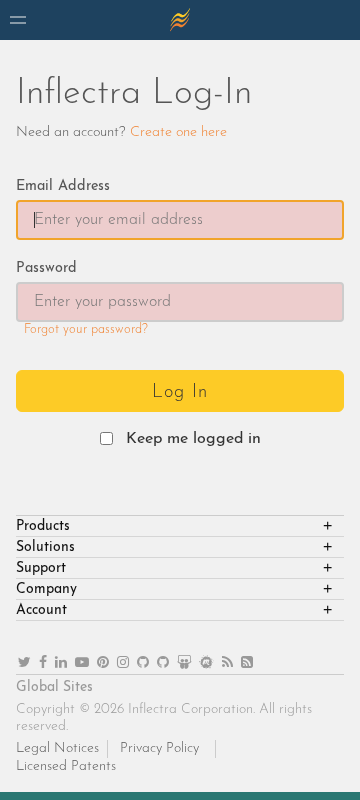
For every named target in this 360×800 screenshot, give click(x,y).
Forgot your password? (86, 329)
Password (46, 268)
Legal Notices (57, 748)
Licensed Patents (66, 766)
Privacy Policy (159, 748)
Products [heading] (43, 526)
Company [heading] (46, 589)
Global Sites (54, 687)
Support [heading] (41, 568)
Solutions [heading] (45, 547)
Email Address (63, 186)
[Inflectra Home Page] (180, 20)
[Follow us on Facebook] (43, 663)
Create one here (178, 132)
